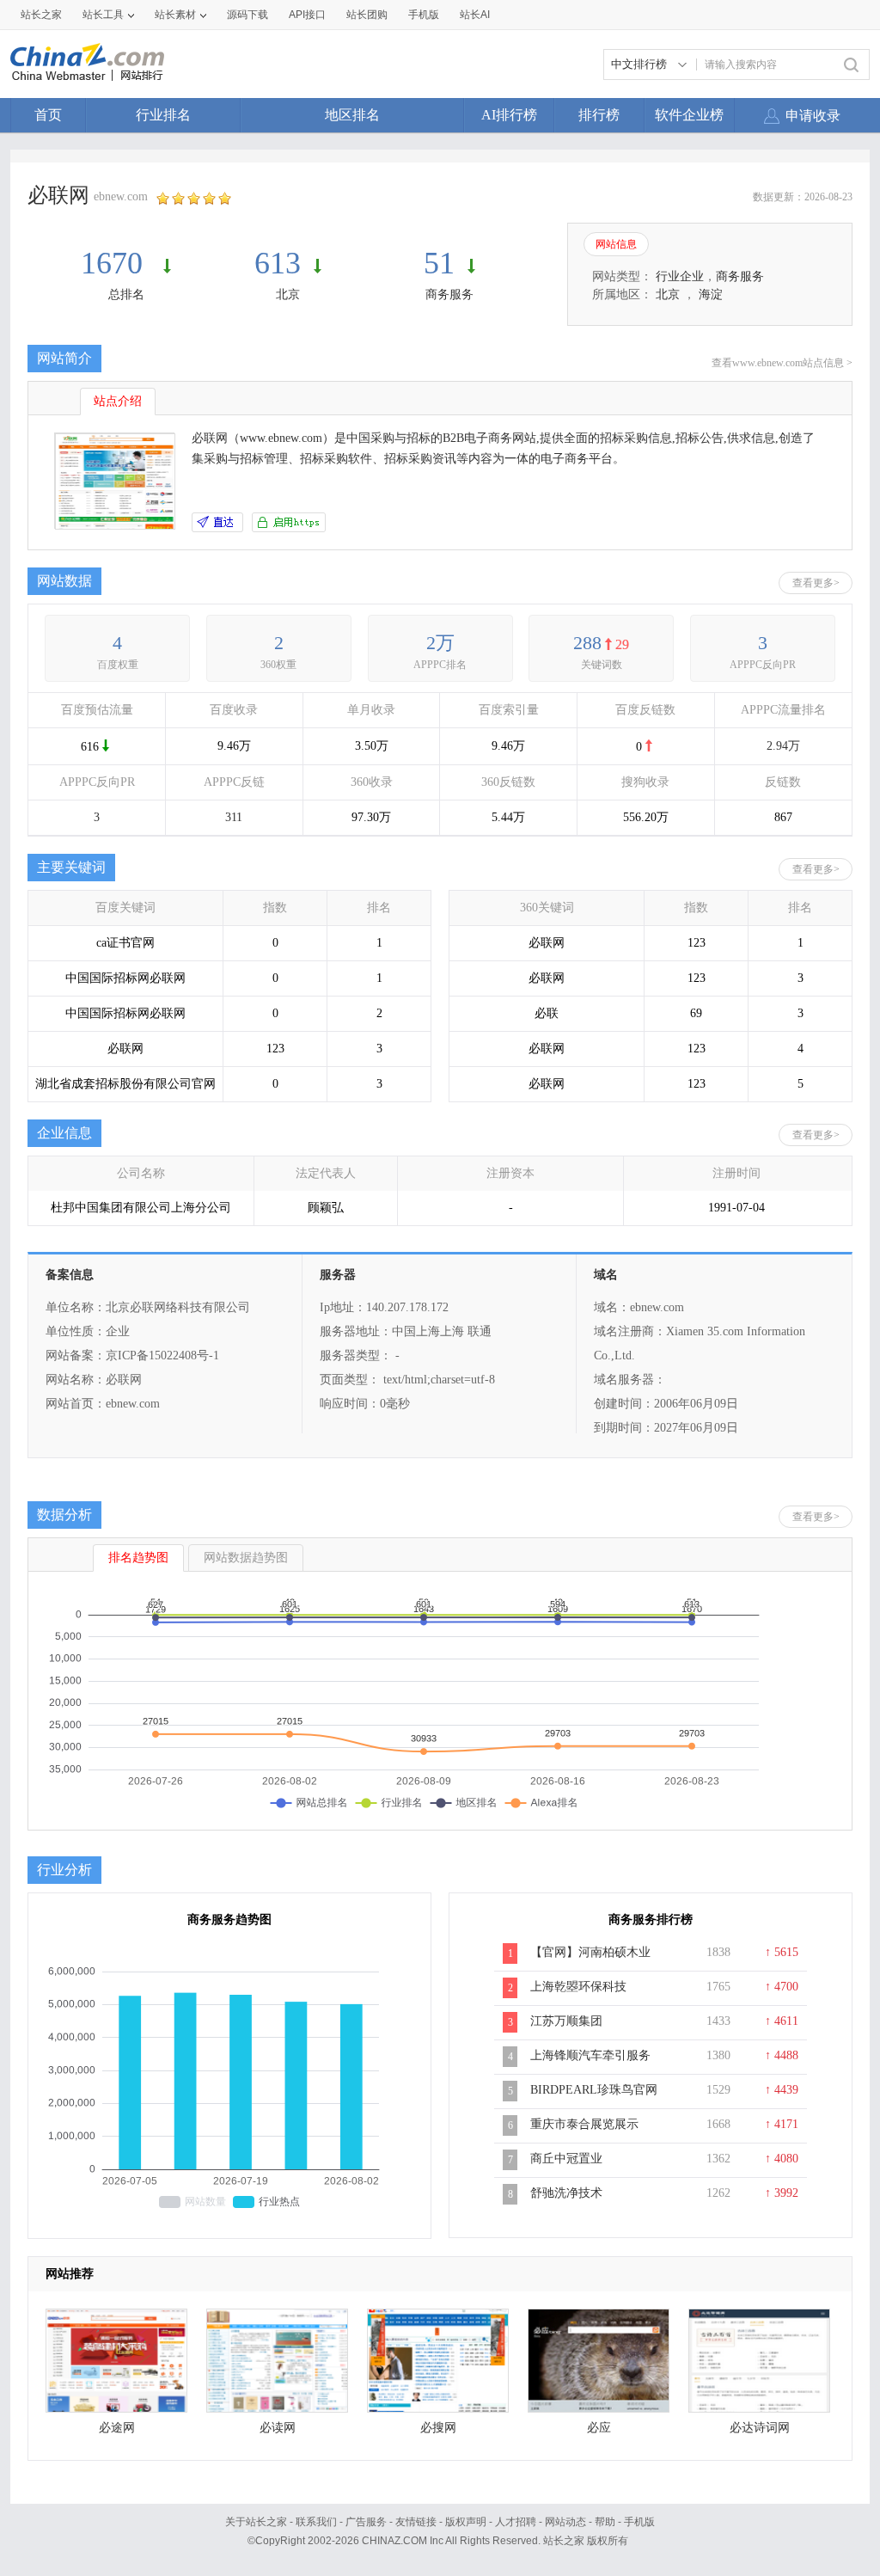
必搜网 (438, 2428)
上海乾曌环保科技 (578, 1987)
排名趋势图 (138, 1558)
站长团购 (367, 15)
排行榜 (599, 115)
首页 (48, 115)
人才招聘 (516, 2522)
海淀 (711, 294)
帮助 (605, 2522)
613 (278, 263)
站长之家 (41, 15)
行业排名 (163, 115)
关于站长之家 (256, 2522)
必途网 (117, 2428)
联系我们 (316, 2522)
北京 (288, 294)
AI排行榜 (509, 115)
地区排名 (352, 115)
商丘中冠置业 (566, 2159)
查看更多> (816, 583)
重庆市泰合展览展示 (584, 2124)
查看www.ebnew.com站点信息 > (782, 363)
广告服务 (366, 2522)
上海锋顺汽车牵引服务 (590, 2055)
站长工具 (103, 15)
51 (439, 263)
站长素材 (175, 15)
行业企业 (680, 276)
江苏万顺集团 (566, 2021)
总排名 (126, 294)
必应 (599, 2428)
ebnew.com (121, 196)
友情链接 (416, 2522)
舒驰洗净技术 (566, 2193)
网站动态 (565, 2522)
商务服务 (449, 294)
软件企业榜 (689, 115)
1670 (116, 263)
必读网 (278, 2428)
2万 (440, 643)
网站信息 (616, 244)
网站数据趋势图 (246, 1558)
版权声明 (466, 2522)
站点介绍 (118, 401)
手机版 (639, 2522)
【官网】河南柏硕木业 (590, 1952)
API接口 (307, 15)
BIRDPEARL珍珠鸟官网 (594, 2090)
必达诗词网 (760, 2428)
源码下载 (247, 15)
